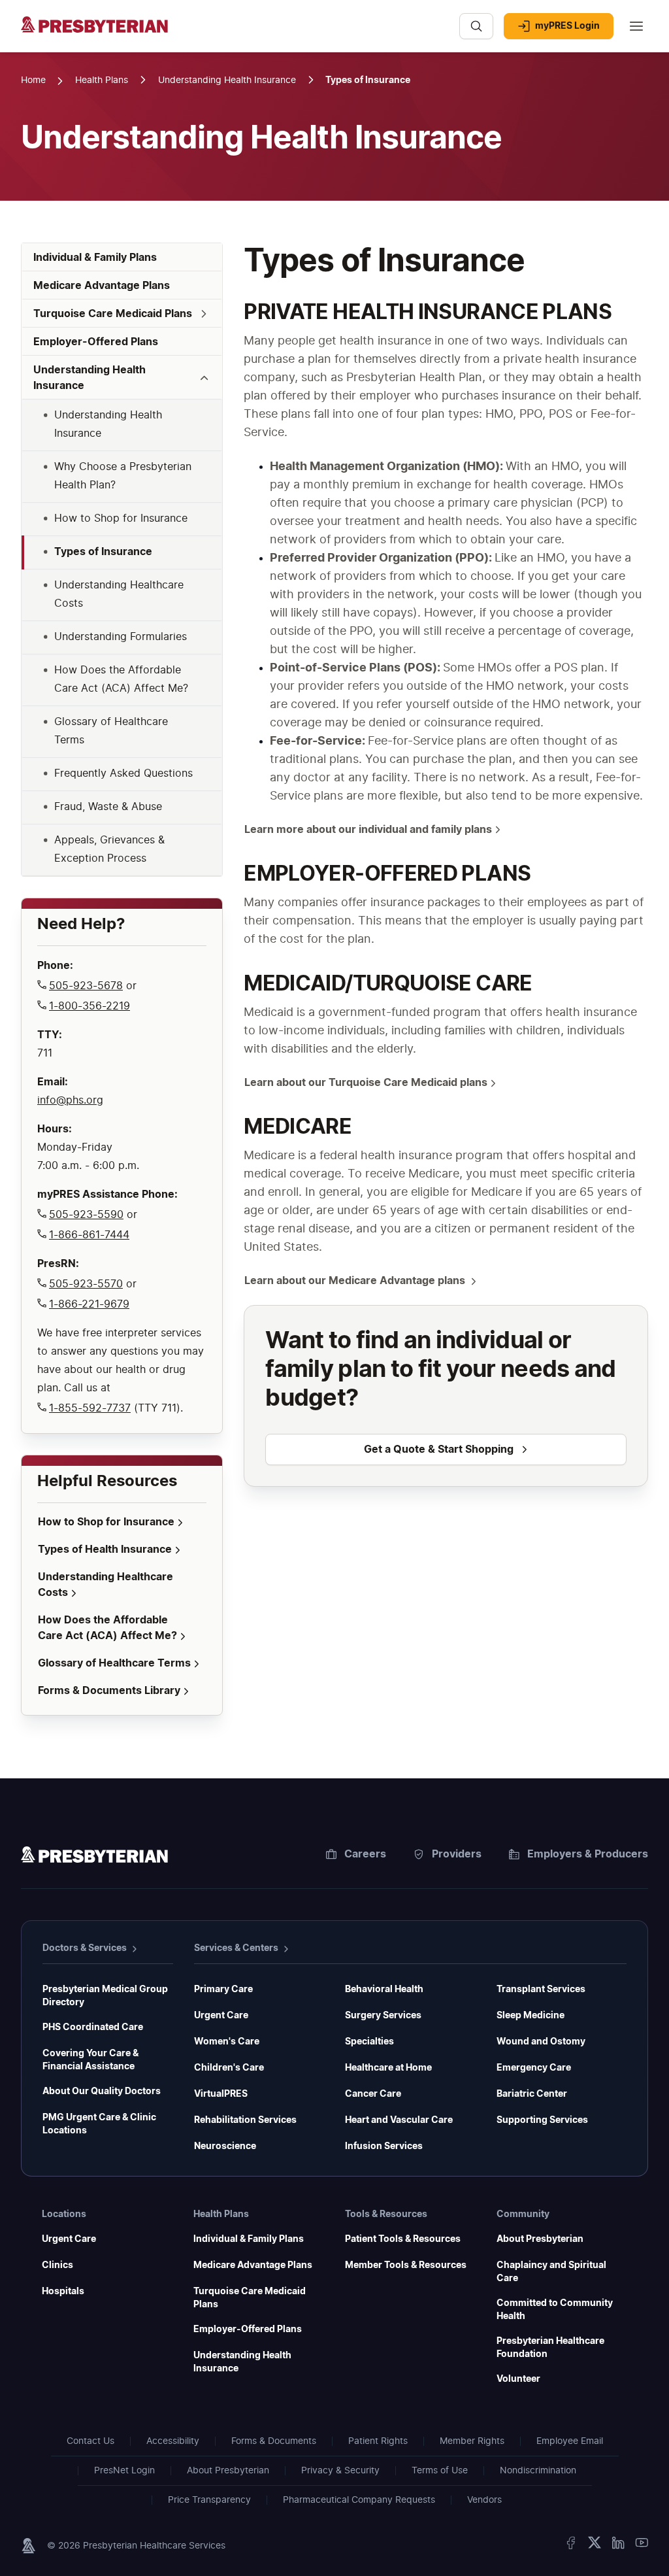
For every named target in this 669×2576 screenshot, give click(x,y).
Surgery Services (383, 2016)
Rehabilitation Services (245, 2120)
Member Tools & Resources (406, 2265)
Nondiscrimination (538, 2471)
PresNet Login (124, 2471)
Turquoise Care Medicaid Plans (250, 2298)
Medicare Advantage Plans (253, 2265)
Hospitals (63, 2292)
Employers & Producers (588, 1854)
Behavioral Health (384, 1990)
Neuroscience (225, 2146)
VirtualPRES (221, 2094)
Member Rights (472, 2441)
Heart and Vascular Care (399, 2120)
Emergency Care (534, 2068)
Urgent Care (221, 2016)
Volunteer (518, 2379)
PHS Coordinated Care (93, 2027)
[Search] (476, 26)
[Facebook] (571, 2546)
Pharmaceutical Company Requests (359, 2500)
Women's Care (227, 2042)
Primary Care (223, 1990)
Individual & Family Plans (249, 2239)
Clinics (57, 2265)
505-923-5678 (86, 986)
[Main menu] (636, 26)
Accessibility (173, 2441)
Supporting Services (542, 2120)
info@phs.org (70, 1100)
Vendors (484, 2500)
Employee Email (570, 2441)
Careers (365, 1854)
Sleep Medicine (530, 2016)
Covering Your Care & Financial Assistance (90, 2060)
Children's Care (229, 2068)
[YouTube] (642, 2546)
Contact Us (90, 2441)
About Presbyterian (540, 2239)
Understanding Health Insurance (242, 2362)
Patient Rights (378, 2441)
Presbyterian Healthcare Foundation (550, 2348)
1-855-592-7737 (90, 1408)
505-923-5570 (86, 1284)
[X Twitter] (595, 2546)
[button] (122, 314)
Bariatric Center (532, 2094)
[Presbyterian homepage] (94, 1857)
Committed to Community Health (555, 2310)
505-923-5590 (86, 1215)
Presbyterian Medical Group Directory (105, 1996)
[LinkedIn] (618, 2546)
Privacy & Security (340, 2471)
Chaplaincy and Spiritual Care (551, 2272)
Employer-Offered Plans (248, 2330)
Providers (457, 1854)
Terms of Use (440, 2471)
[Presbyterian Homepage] (235, 33)
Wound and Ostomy (541, 2042)
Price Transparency (209, 2500)
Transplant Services (541, 1990)
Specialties (369, 2042)
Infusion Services (384, 2146)
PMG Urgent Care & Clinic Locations (99, 2124)
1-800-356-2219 (90, 1006)
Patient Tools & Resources (403, 2239)
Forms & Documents (274, 2441)
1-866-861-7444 (89, 1235)
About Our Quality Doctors (102, 2092)
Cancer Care (373, 2094)
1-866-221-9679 (89, 1304)
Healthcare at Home (388, 2068)
